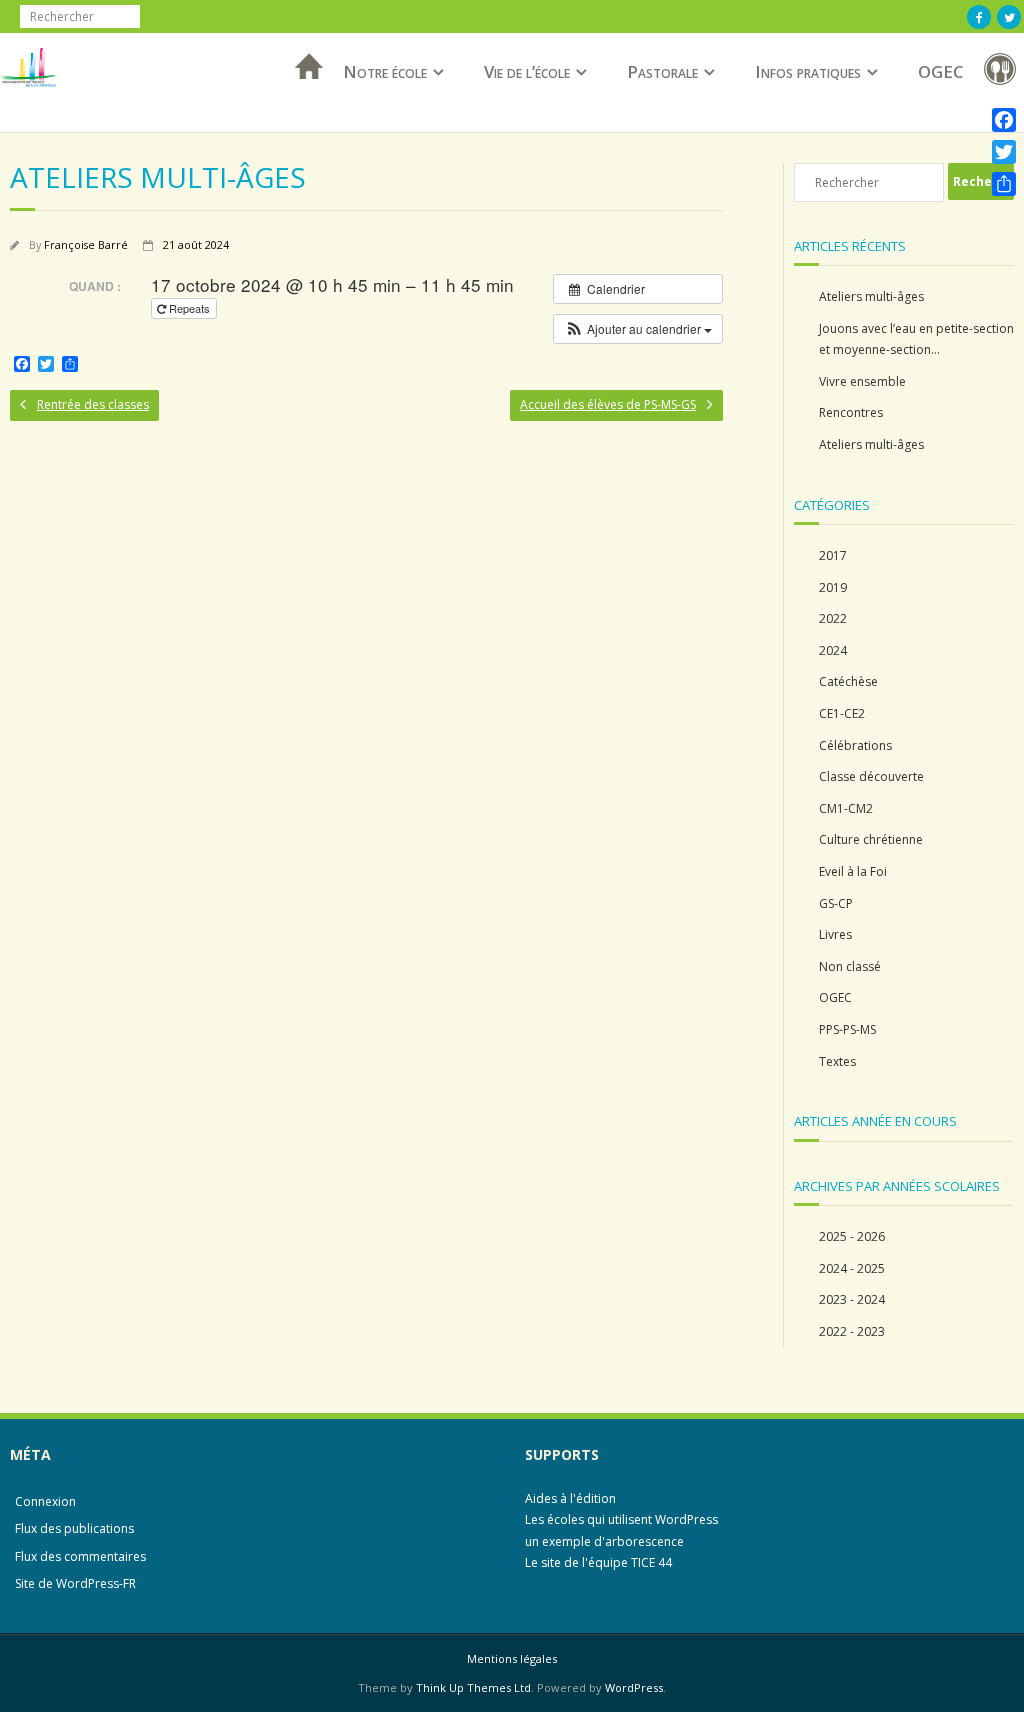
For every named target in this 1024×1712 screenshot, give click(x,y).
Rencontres (851, 412)
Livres (835, 934)
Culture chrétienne (871, 839)
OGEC (941, 71)
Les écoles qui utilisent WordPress (621, 1519)
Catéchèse (848, 681)
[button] (638, 329)
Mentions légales (512, 1658)
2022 (833, 618)
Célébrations (855, 745)
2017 (833, 555)
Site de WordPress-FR (75, 1583)
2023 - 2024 (852, 1299)
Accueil (303, 92)
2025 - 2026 (852, 1236)
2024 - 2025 (852, 1268)
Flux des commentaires (80, 1556)
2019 (833, 587)
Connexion (45, 1501)
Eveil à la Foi (853, 871)
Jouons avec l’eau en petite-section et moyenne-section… (916, 339)
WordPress (634, 1687)
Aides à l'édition (570, 1498)
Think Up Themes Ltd (473, 1687)
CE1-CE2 (842, 713)
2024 (833, 650)
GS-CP (836, 903)
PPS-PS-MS (847, 1029)
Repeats (189, 308)
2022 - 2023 (852, 1331)
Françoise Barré (86, 244)
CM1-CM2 (846, 808)
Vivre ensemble (862, 381)
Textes (837, 1061)
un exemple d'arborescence (604, 1541)
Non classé (850, 966)
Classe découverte (871, 776)
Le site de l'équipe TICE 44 (598, 1562)
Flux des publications (74, 1528)
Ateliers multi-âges (871, 296)
